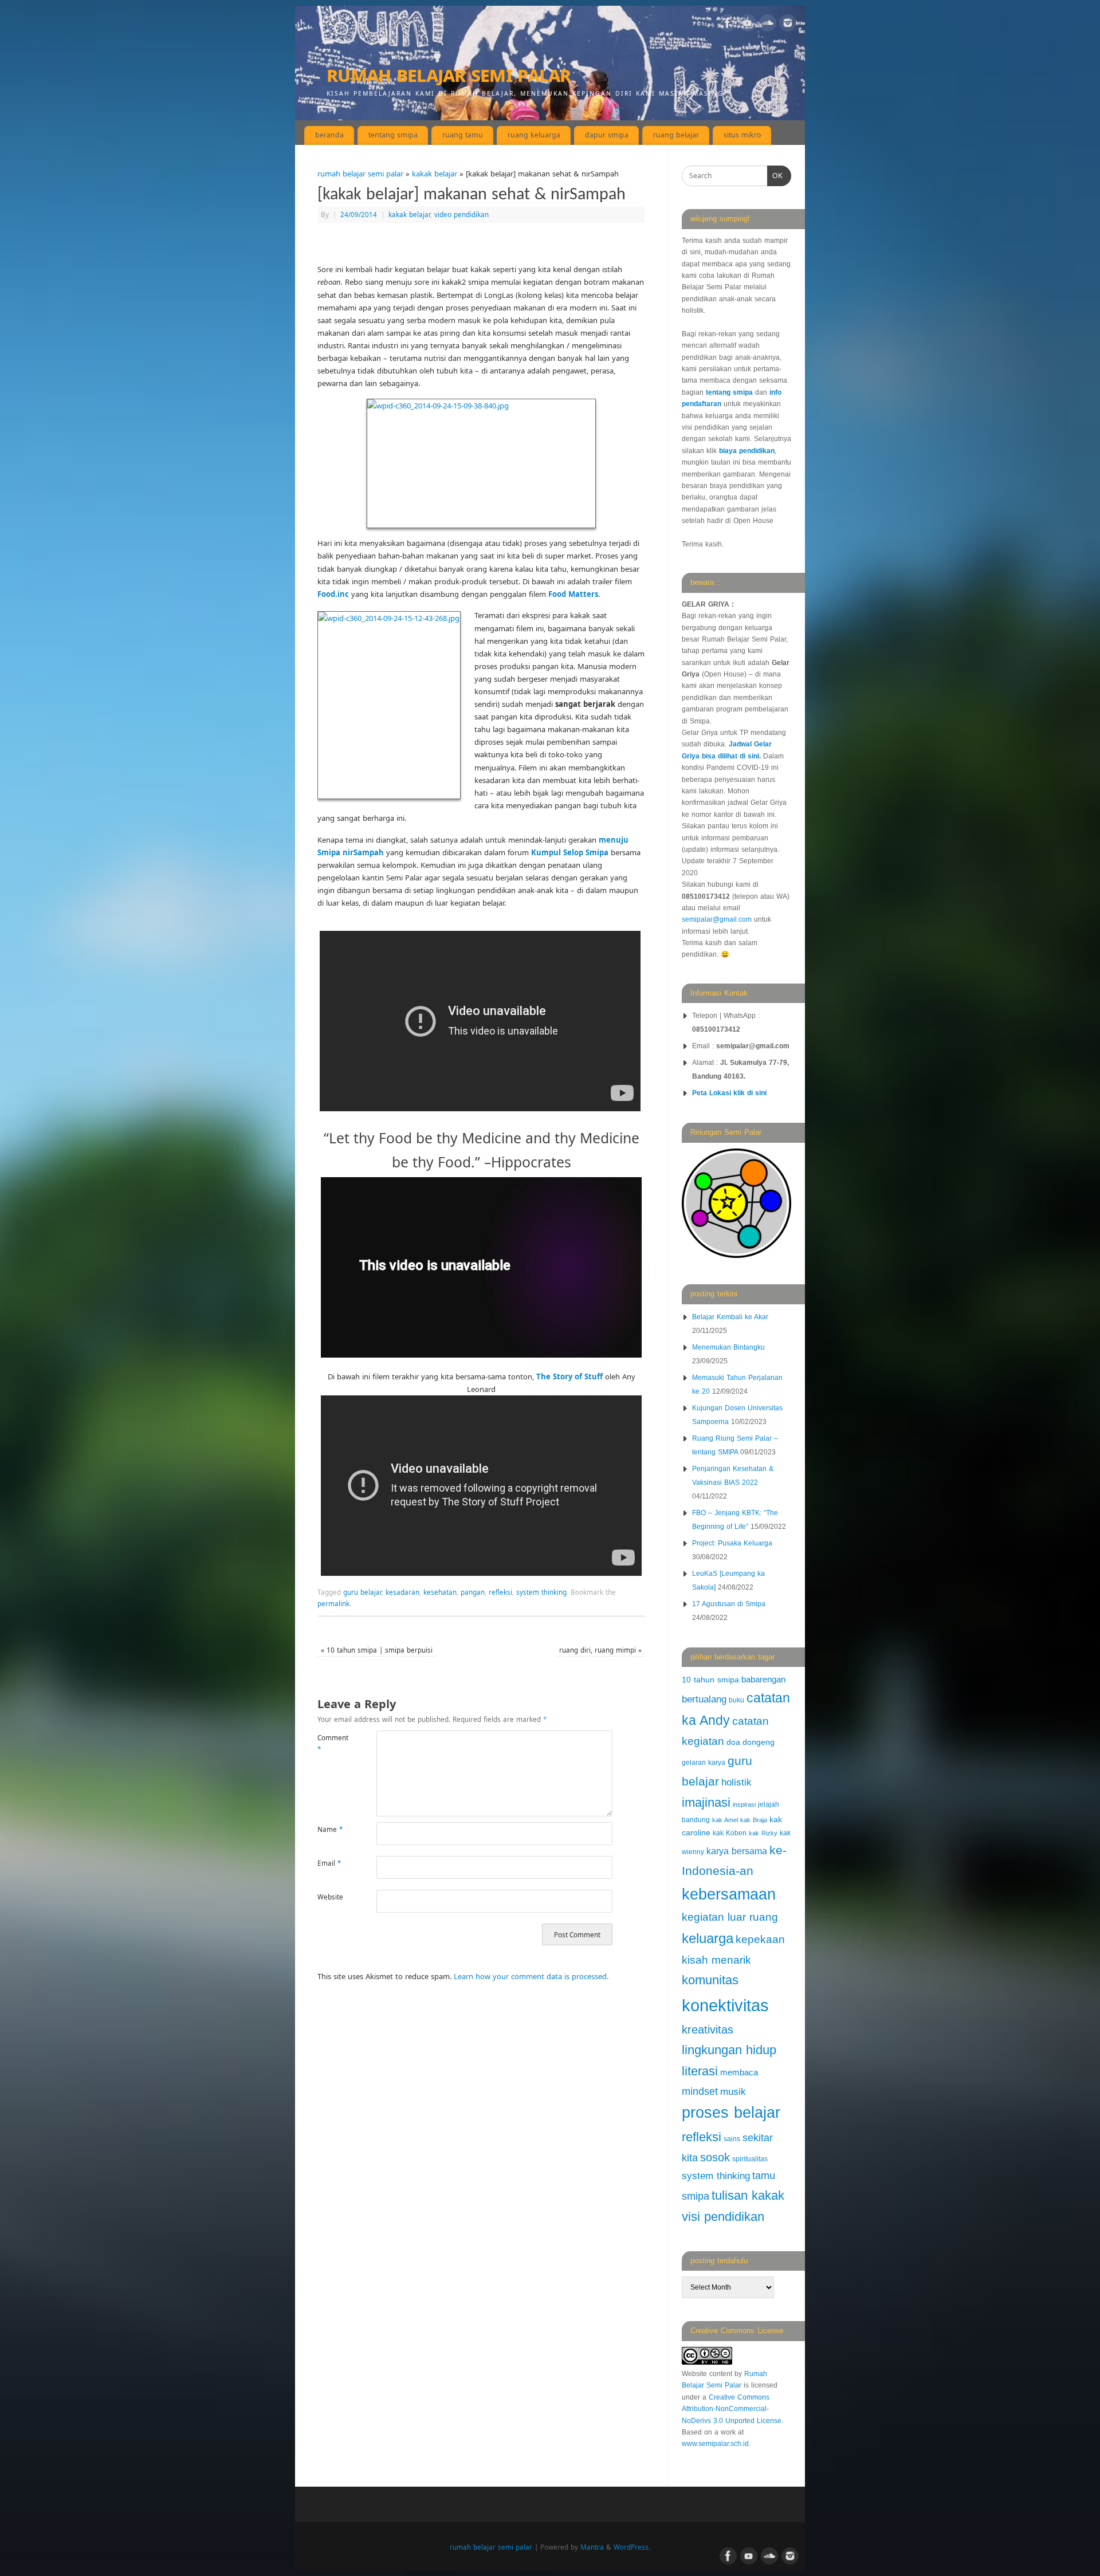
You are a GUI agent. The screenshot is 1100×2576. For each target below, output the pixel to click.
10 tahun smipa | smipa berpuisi (377, 1650)
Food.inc (333, 594)
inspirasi (744, 1804)
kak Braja (754, 1820)
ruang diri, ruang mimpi (600, 1650)
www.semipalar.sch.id (715, 2444)
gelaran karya (704, 1763)
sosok (715, 2157)
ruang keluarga (534, 135)
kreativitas (708, 2030)
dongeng (759, 1742)
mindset (700, 2091)
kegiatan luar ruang (730, 1917)
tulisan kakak (748, 2195)
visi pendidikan (723, 2217)
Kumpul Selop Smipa (570, 852)
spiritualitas (750, 2159)
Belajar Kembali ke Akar (730, 1317)
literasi (700, 2071)
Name (330, 1829)
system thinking (541, 1592)
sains (732, 2139)
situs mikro (742, 135)
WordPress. (632, 2547)
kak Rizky (763, 1833)
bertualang (704, 1699)
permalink (333, 1603)
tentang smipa (393, 135)
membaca (739, 2072)
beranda (329, 135)
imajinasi (706, 1802)
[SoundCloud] (768, 25)
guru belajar (362, 1592)
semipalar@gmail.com (717, 919)
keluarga (708, 1938)
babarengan (763, 1680)
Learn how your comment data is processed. (531, 1976)
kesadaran (402, 1592)
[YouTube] (748, 25)
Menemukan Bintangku (728, 1347)
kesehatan (440, 1592)
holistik (736, 1782)
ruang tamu (463, 135)
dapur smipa (607, 135)
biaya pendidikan (747, 451)
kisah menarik (716, 1960)
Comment (332, 1743)
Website (330, 1897)
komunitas (710, 1980)
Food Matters (573, 594)
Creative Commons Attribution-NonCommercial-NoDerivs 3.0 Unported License (732, 2409)
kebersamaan (729, 1894)
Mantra (592, 2547)
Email (329, 1863)
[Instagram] (788, 25)
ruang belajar (676, 135)
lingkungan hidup (729, 2050)
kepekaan (760, 1939)
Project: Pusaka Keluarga (732, 1543)
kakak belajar (435, 174)
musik (733, 2092)
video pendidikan (461, 214)
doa (733, 1742)
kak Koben (730, 1833)
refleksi (500, 1592)
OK (775, 176)
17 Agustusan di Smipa (729, 1604)
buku (736, 1700)
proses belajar (731, 2113)
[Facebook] (728, 25)
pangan (473, 1592)
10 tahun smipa (710, 1680)
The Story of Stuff (569, 1377)
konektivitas (725, 2005)
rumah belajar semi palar (449, 74)
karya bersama (737, 1851)
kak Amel (725, 1820)
